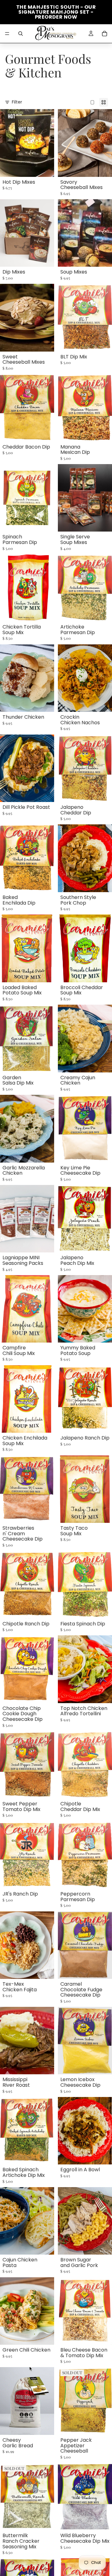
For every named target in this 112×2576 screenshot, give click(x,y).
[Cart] (105, 34)
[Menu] (7, 34)
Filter (17, 102)
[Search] (21, 34)
